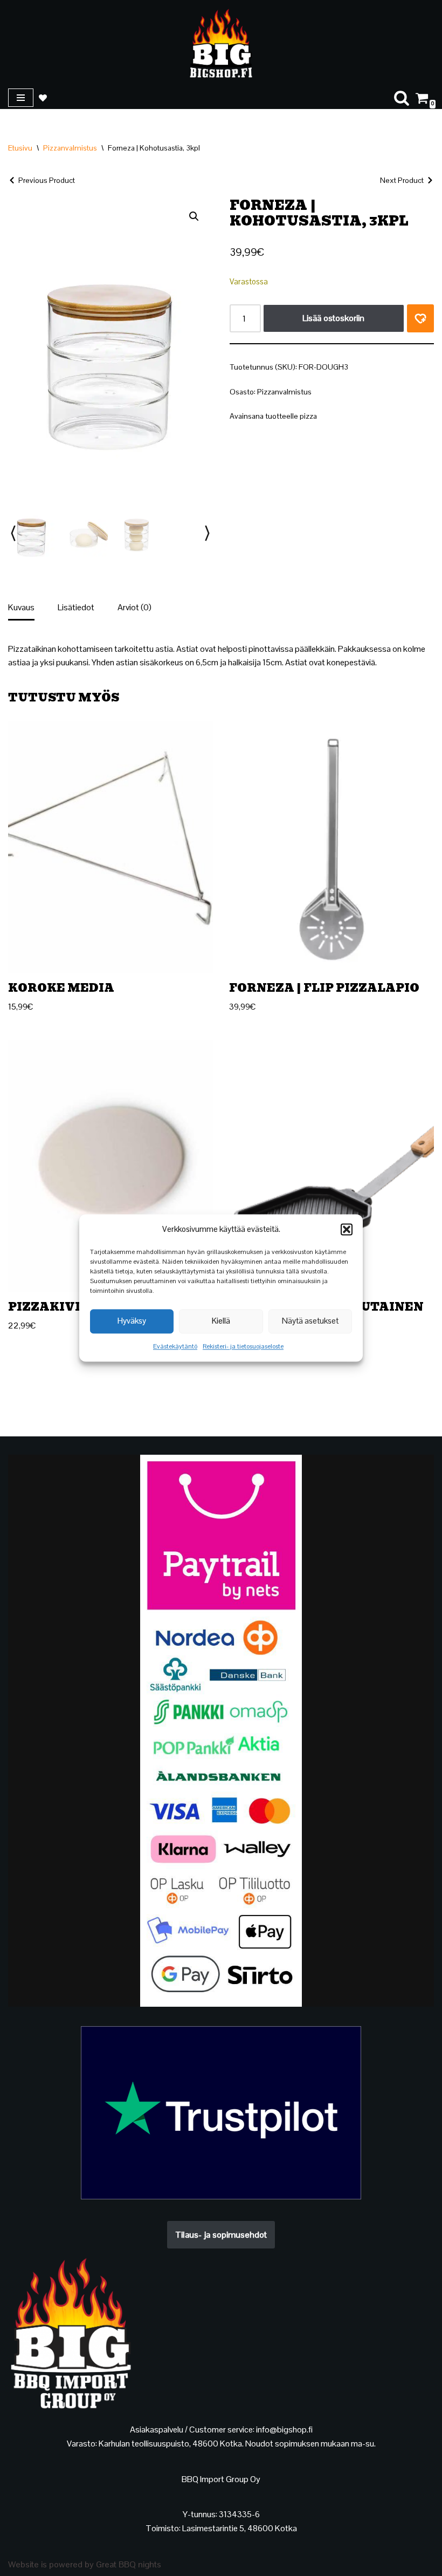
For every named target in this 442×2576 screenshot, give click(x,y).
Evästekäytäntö (175, 1346)
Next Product (402, 180)
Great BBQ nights (129, 2564)
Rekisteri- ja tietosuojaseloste (243, 1346)
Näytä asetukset (310, 1321)
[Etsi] (402, 98)
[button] (347, 1229)
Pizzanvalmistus (70, 148)
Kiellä (221, 1321)
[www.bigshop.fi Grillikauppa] (221, 43)
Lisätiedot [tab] (76, 607)
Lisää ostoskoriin (333, 318)
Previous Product (47, 180)
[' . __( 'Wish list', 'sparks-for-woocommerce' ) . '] (43, 98)
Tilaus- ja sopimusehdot (221, 2235)
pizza (308, 416)
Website (23, 2564)
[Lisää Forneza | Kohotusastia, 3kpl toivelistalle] (420, 318)
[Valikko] (21, 98)
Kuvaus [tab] (21, 607)
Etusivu (20, 148)
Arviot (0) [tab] (134, 607)
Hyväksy (132, 1321)
